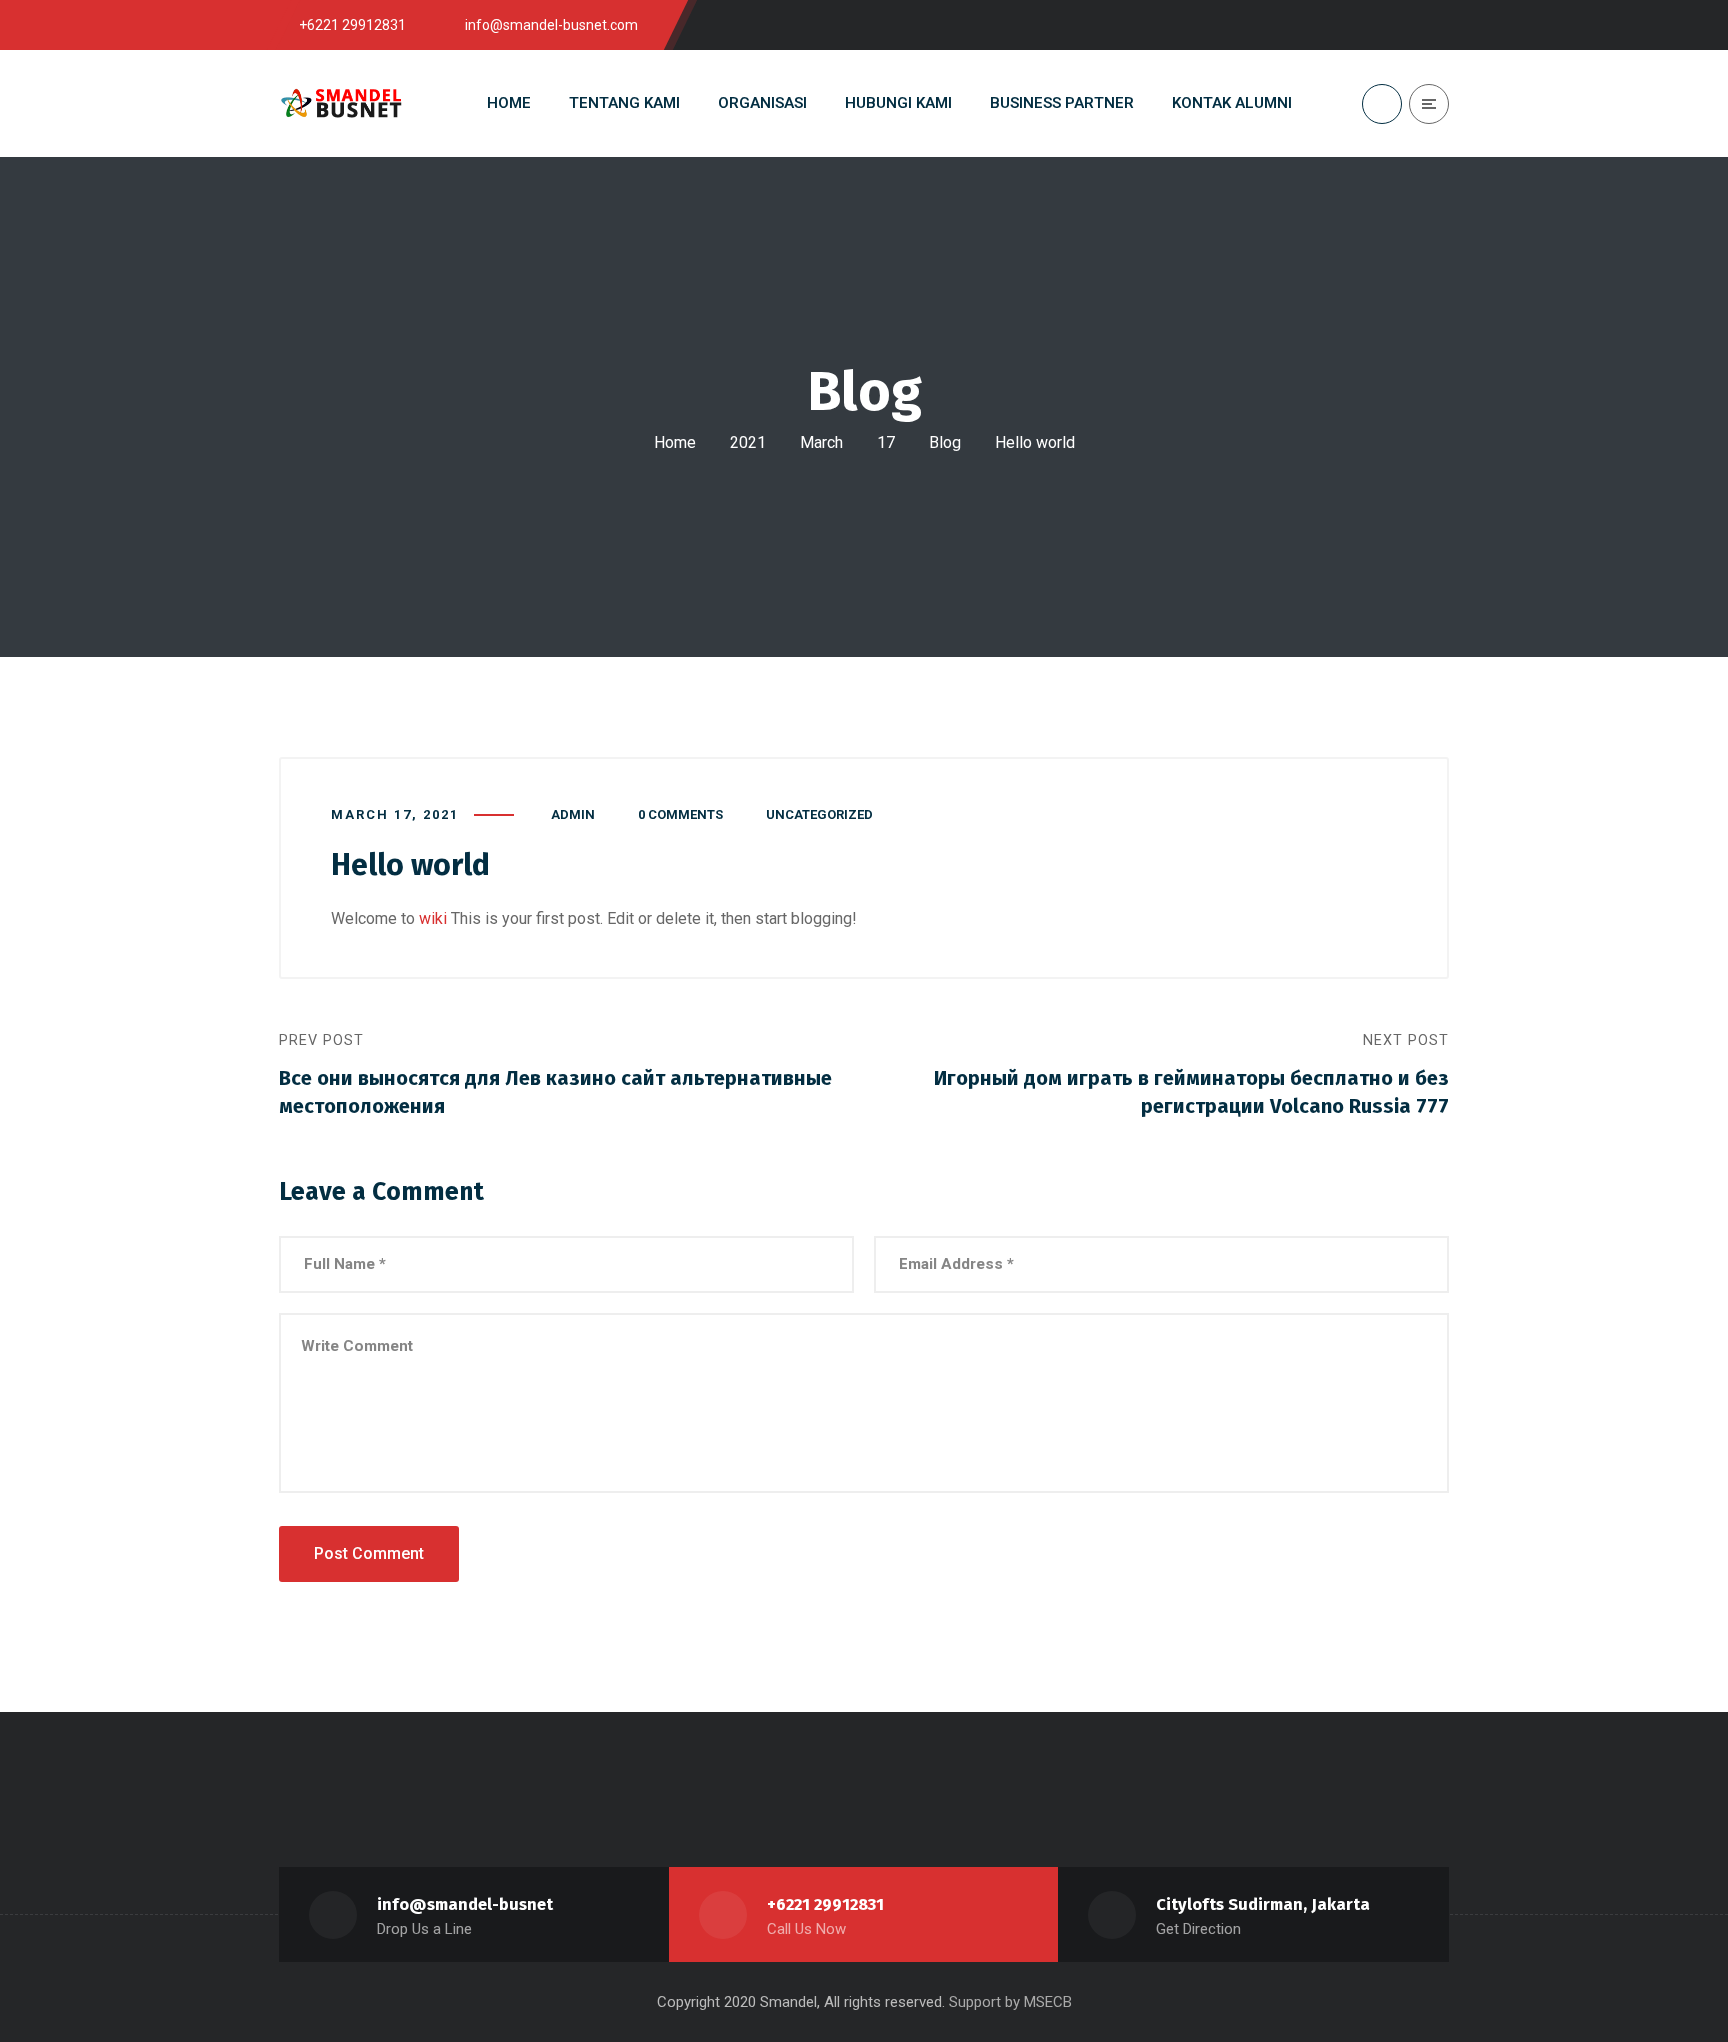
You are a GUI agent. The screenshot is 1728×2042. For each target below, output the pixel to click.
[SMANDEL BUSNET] (342, 103)
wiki (433, 918)
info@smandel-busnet (465, 1904)
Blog (945, 442)
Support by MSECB (1010, 2002)
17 (886, 442)
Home (675, 442)
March (821, 442)
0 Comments (680, 814)
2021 (748, 442)
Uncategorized (819, 814)
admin (573, 814)
